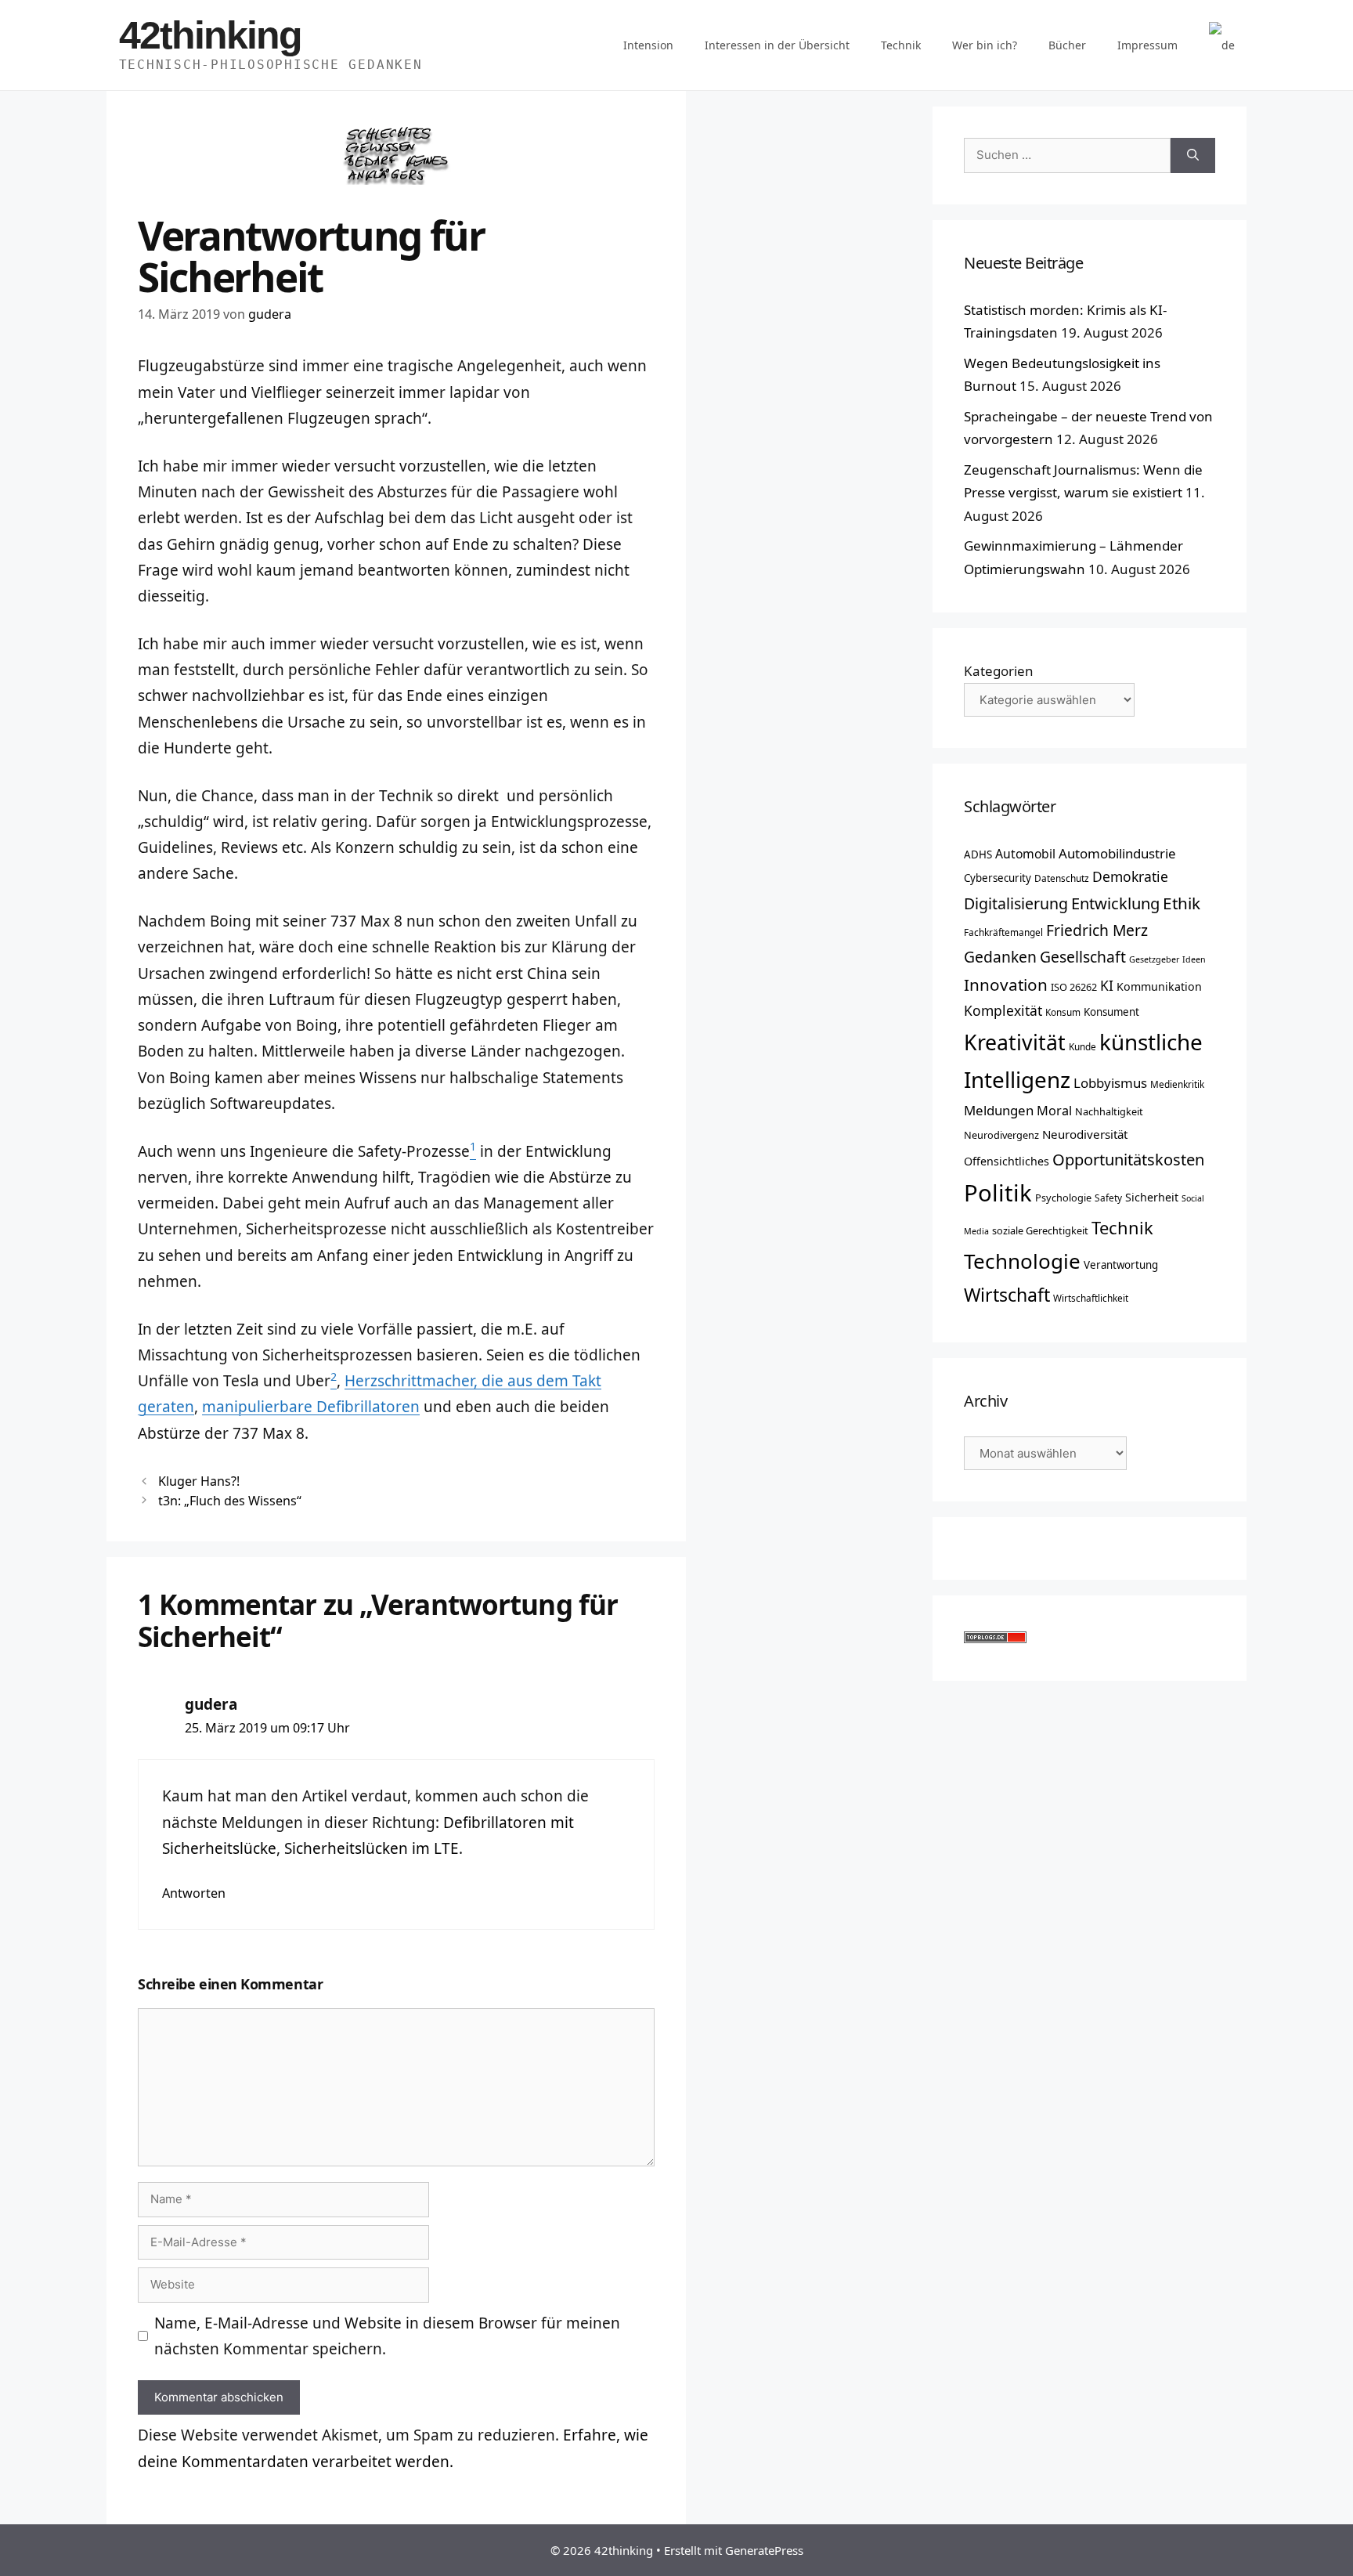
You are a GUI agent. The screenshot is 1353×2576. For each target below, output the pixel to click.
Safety (1108, 1198)
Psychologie (1063, 1198)
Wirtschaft (1007, 1295)
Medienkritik (1177, 1084)
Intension (648, 45)
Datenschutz (1062, 878)
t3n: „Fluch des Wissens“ (230, 1501)
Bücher (1067, 45)
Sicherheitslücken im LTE (372, 1848)
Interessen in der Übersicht (777, 45)
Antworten (194, 1893)
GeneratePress (764, 2550)
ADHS (978, 854)
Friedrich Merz (1097, 930)
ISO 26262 (1074, 987)
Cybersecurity (998, 878)
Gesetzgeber (1154, 959)
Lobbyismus (1110, 1083)
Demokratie (1130, 876)
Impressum (1147, 45)
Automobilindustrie (1117, 853)
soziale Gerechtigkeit (1040, 1230)
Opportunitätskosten (1128, 1159)
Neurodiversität (1085, 1134)
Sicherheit (1152, 1197)
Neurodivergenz (1001, 1135)
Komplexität (1003, 1010)
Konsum (1063, 1012)
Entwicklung (1115, 903)
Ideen (1194, 959)
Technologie (1022, 1261)
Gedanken (1000, 957)
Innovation (1006, 985)
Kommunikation (1159, 986)
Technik (901, 45)
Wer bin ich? (985, 45)
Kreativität (1015, 1042)
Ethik (1182, 903)
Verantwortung (1121, 1265)
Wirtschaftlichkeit (1091, 1298)
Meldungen (999, 1110)
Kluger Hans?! (199, 1481)
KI (1107, 985)
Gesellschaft (1083, 957)
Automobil (1025, 854)
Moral (1054, 1111)
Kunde (1082, 1046)
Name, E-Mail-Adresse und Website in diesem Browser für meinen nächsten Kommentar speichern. (387, 2336)
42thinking (210, 35)
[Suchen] (1193, 155)
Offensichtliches (1007, 1161)
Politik (998, 1193)
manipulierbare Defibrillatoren (311, 1407)
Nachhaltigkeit (1109, 1111)
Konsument (1111, 1012)
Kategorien (999, 671)
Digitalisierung (1016, 903)
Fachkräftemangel (1003, 932)
